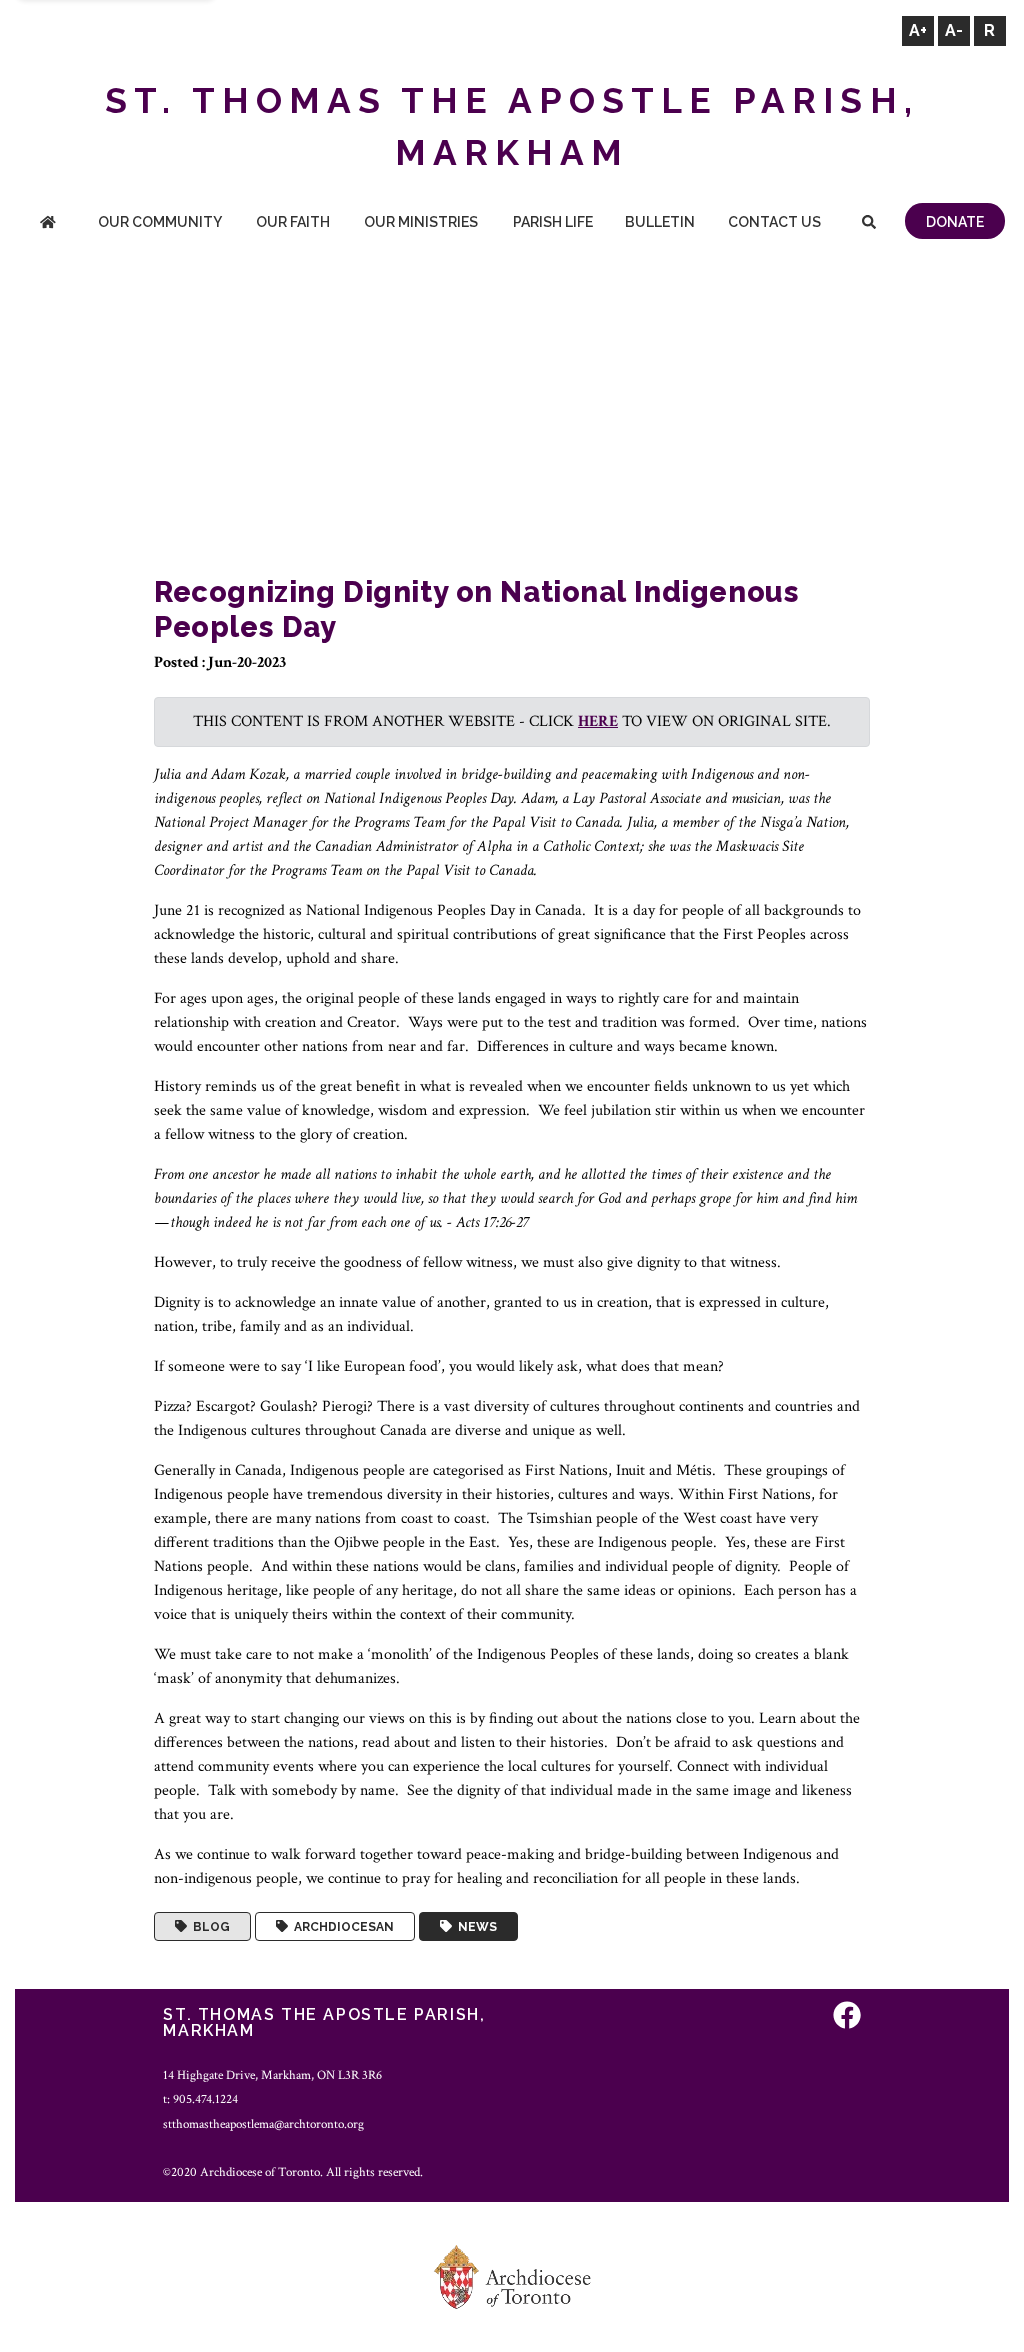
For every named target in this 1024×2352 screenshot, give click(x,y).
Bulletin (660, 222)
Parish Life (553, 222)
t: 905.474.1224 (200, 2099)
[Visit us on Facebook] (847, 2017)
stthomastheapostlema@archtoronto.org (263, 2124)
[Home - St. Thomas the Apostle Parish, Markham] (47, 223)
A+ (918, 30)
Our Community (160, 222)
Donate (955, 222)
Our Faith (293, 222)
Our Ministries (421, 222)
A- (954, 30)
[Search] (869, 223)
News (474, 1927)
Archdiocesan (341, 1927)
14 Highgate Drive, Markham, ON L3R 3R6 (272, 2075)
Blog (208, 1927)
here (598, 721)
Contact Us (774, 222)
